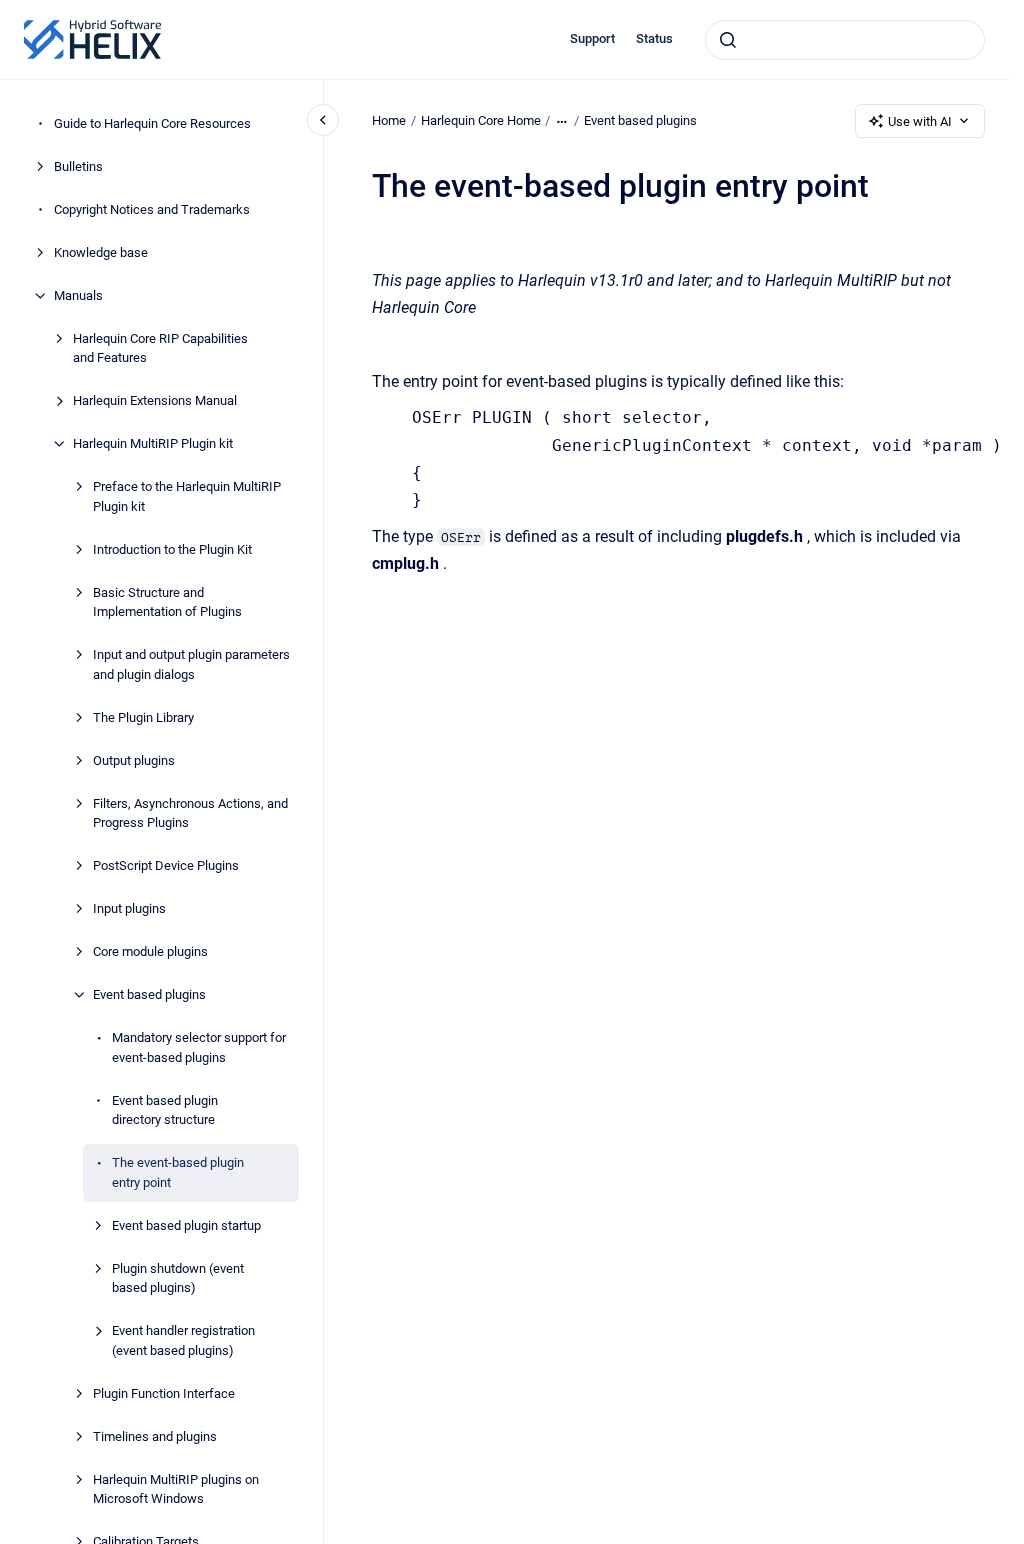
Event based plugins (149, 994)
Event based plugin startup (186, 1225)
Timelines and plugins (155, 1436)
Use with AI (920, 121)
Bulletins (78, 166)
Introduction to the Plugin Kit (172, 549)
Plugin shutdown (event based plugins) (178, 1278)
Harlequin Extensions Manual (155, 400)
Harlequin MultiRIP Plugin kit (153, 443)
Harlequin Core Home (481, 120)
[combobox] (845, 40)
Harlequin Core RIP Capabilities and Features (160, 348)
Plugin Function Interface (164, 1393)
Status (654, 38)
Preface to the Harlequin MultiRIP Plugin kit (187, 496)
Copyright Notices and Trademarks (152, 209)
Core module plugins (150, 951)
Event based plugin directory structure (165, 1110)
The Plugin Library (143, 717)
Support (592, 38)
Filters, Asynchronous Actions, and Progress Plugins (190, 813)
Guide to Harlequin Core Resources (152, 123)
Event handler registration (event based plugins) (183, 1340)
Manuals (78, 295)
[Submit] (728, 40)
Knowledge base (101, 252)
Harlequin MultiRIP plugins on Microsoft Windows (176, 1489)
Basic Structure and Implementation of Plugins (167, 602)
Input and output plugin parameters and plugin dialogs (191, 664)
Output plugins (134, 760)
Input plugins (129, 908)
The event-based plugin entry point (178, 1172)
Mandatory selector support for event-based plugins (199, 1047)
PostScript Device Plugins (166, 865)
